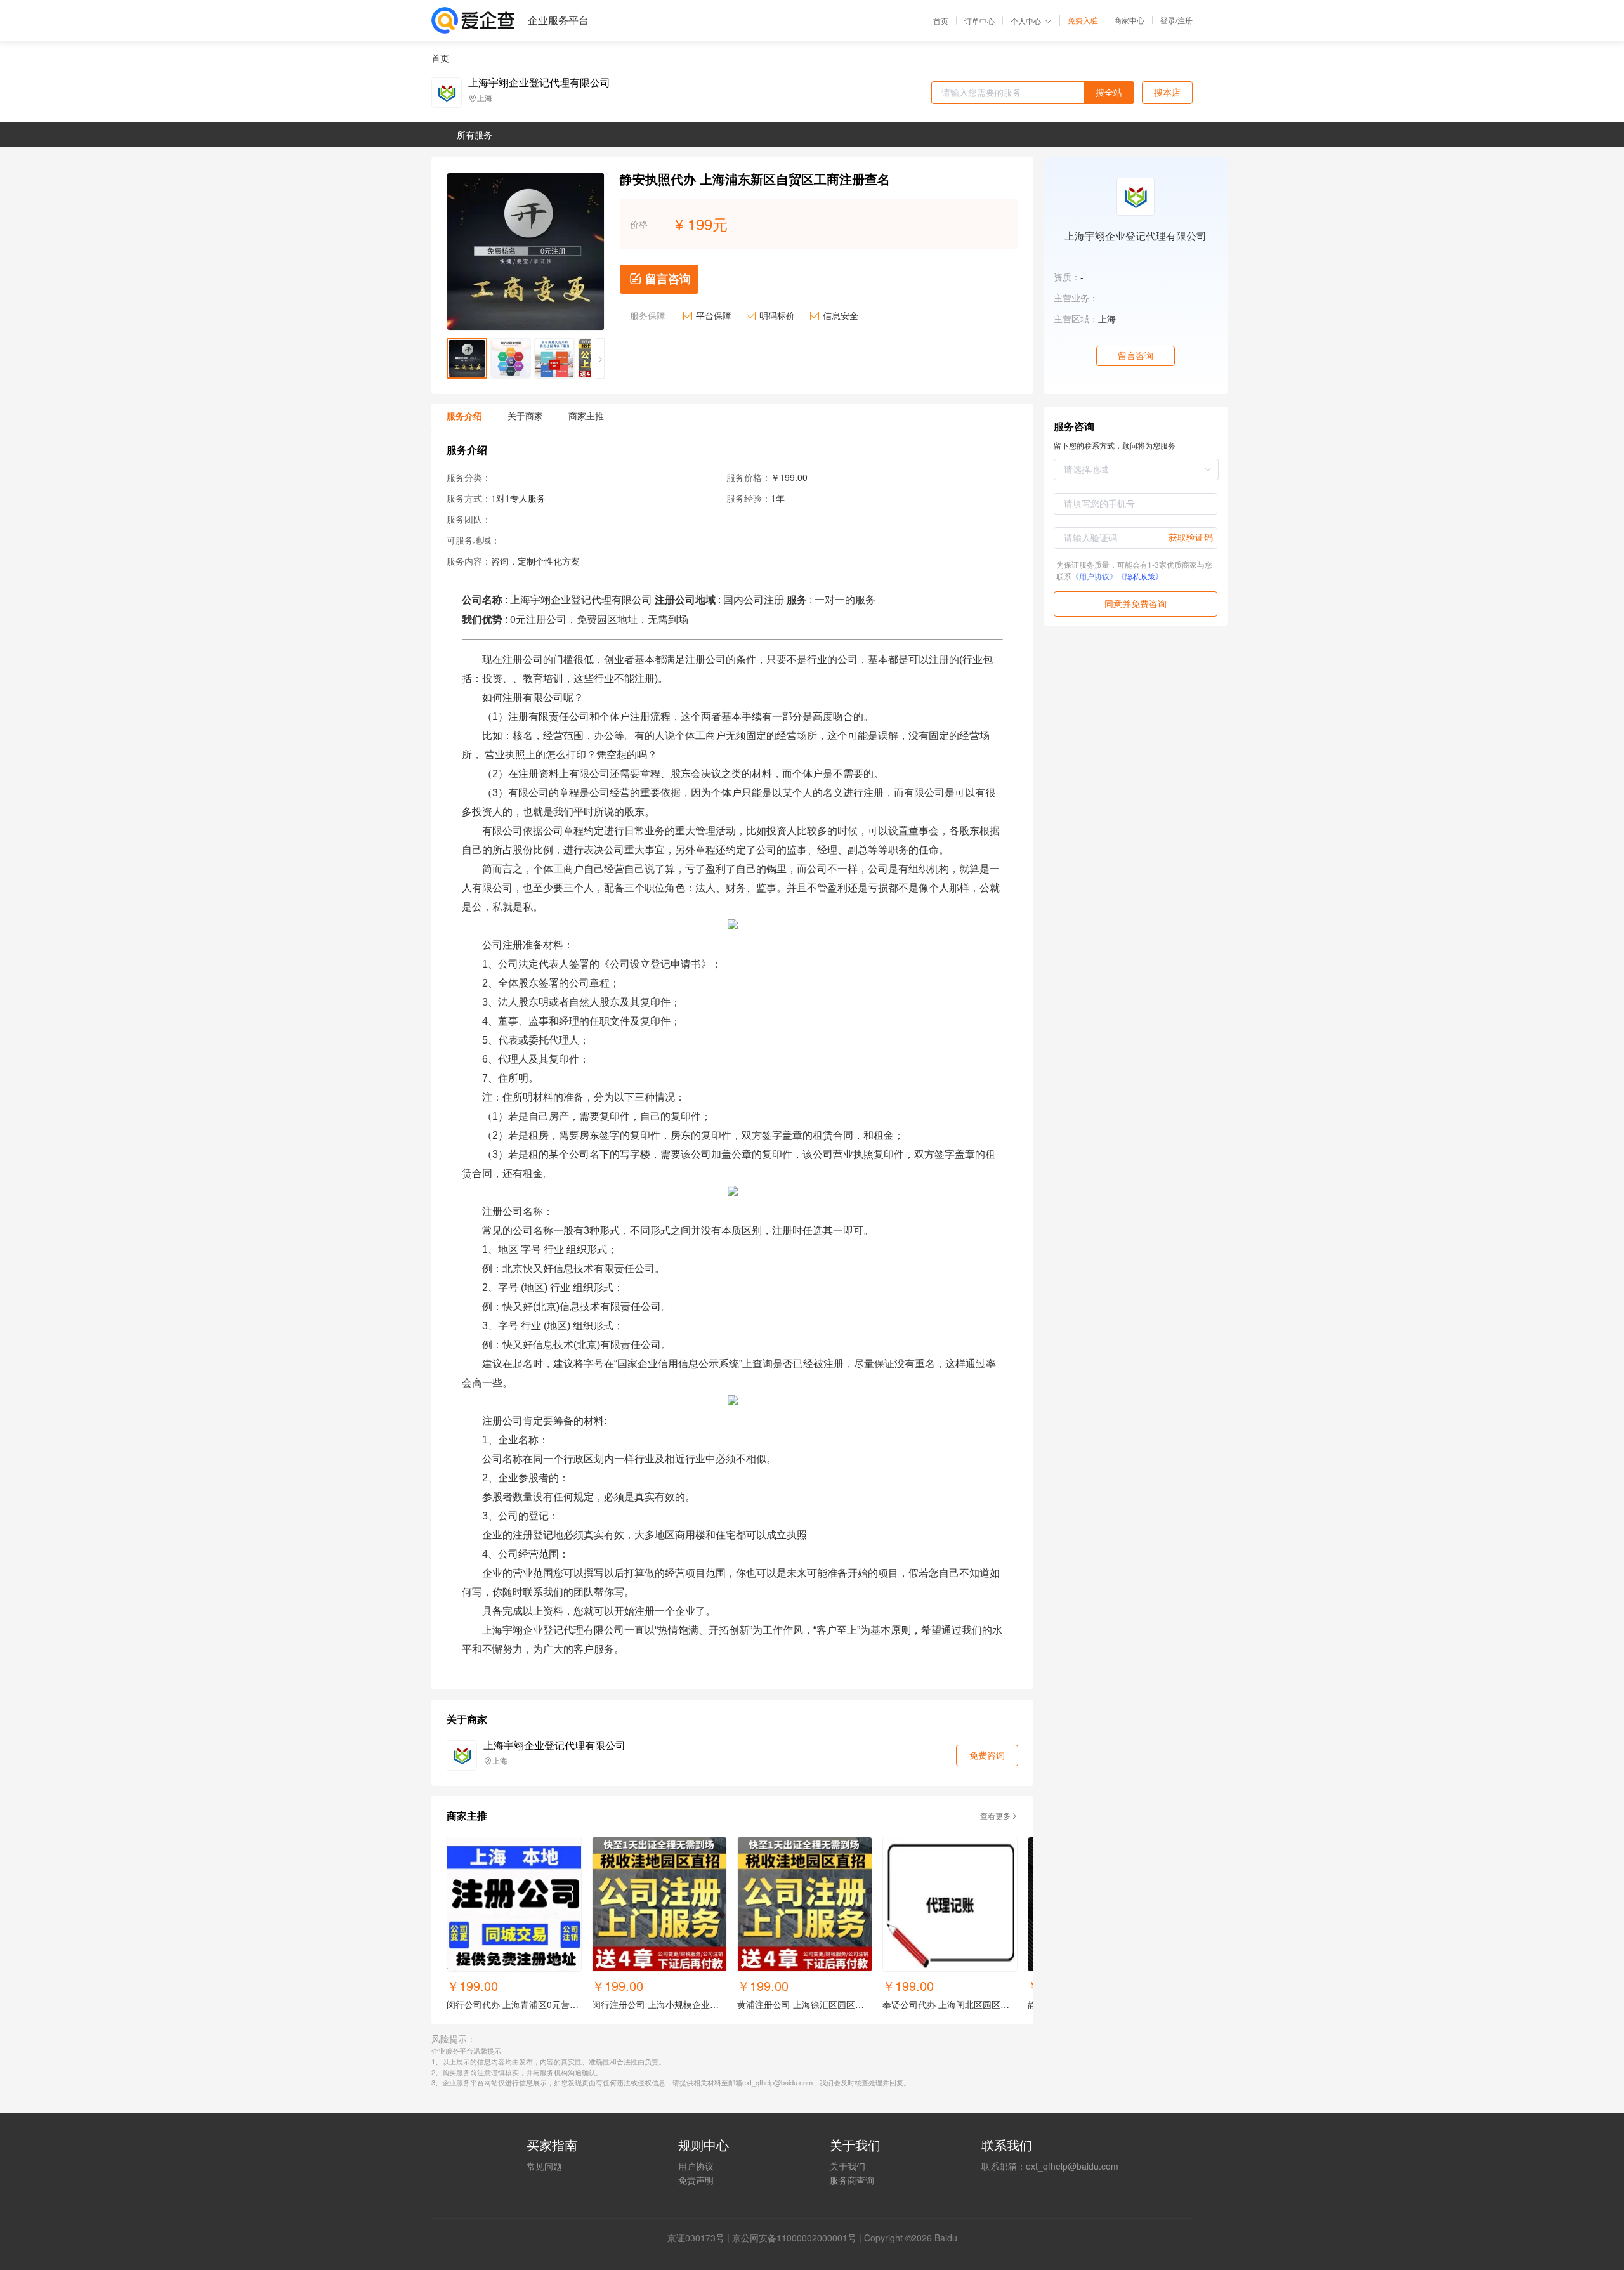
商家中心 (1129, 20)
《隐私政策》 (1140, 576)
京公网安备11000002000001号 (794, 2238)
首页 (941, 21)
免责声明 (696, 2180)
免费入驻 (1083, 20)
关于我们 (848, 2166)
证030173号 (700, 2238)
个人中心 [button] (1026, 21)
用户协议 (696, 2166)
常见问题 (544, 2166)
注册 (1185, 20)
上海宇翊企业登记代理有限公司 (539, 82)
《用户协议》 (1094, 576)
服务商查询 (852, 2180)
